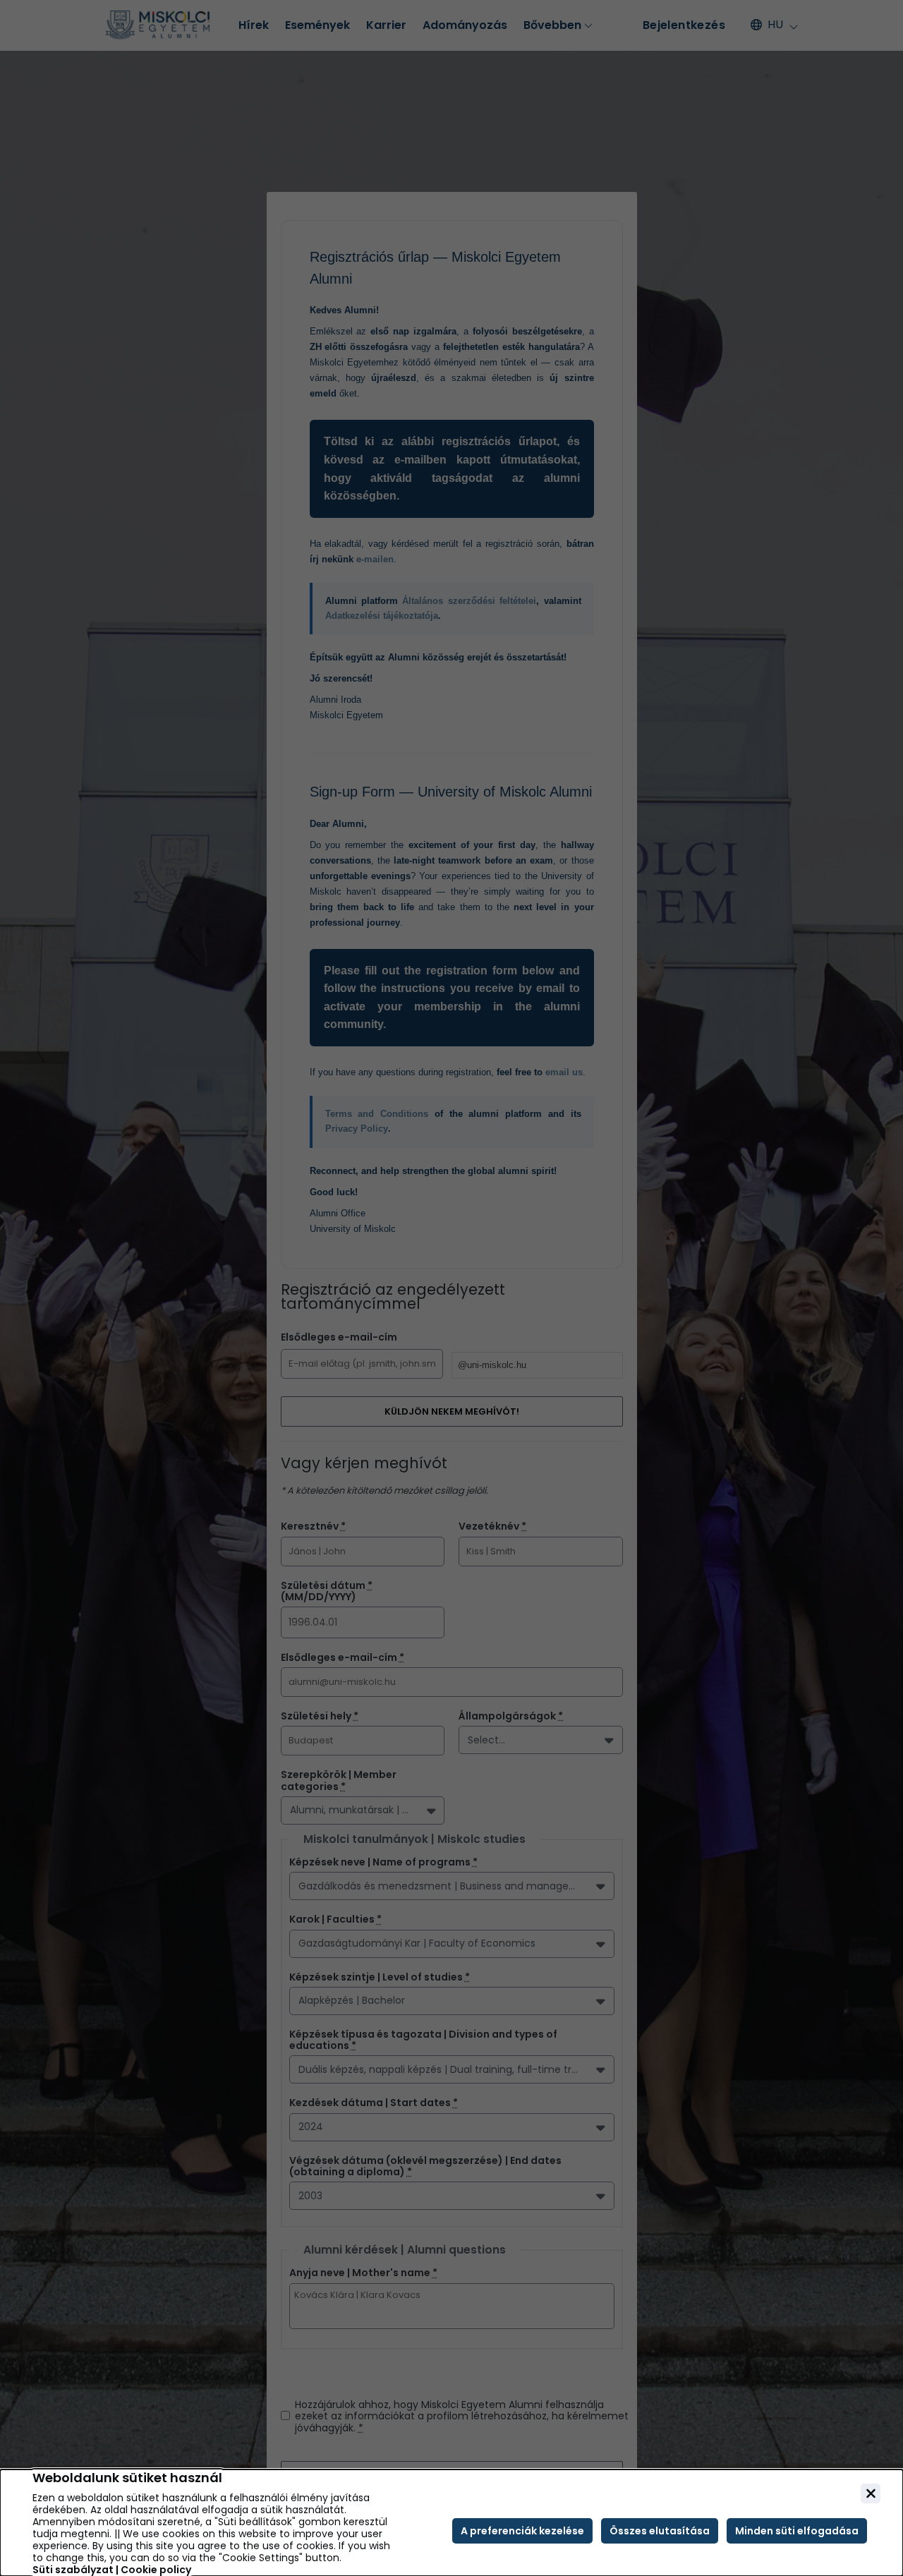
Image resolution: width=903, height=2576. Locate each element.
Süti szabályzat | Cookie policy (112, 2570)
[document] (451, 2523)
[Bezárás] (871, 2493)
